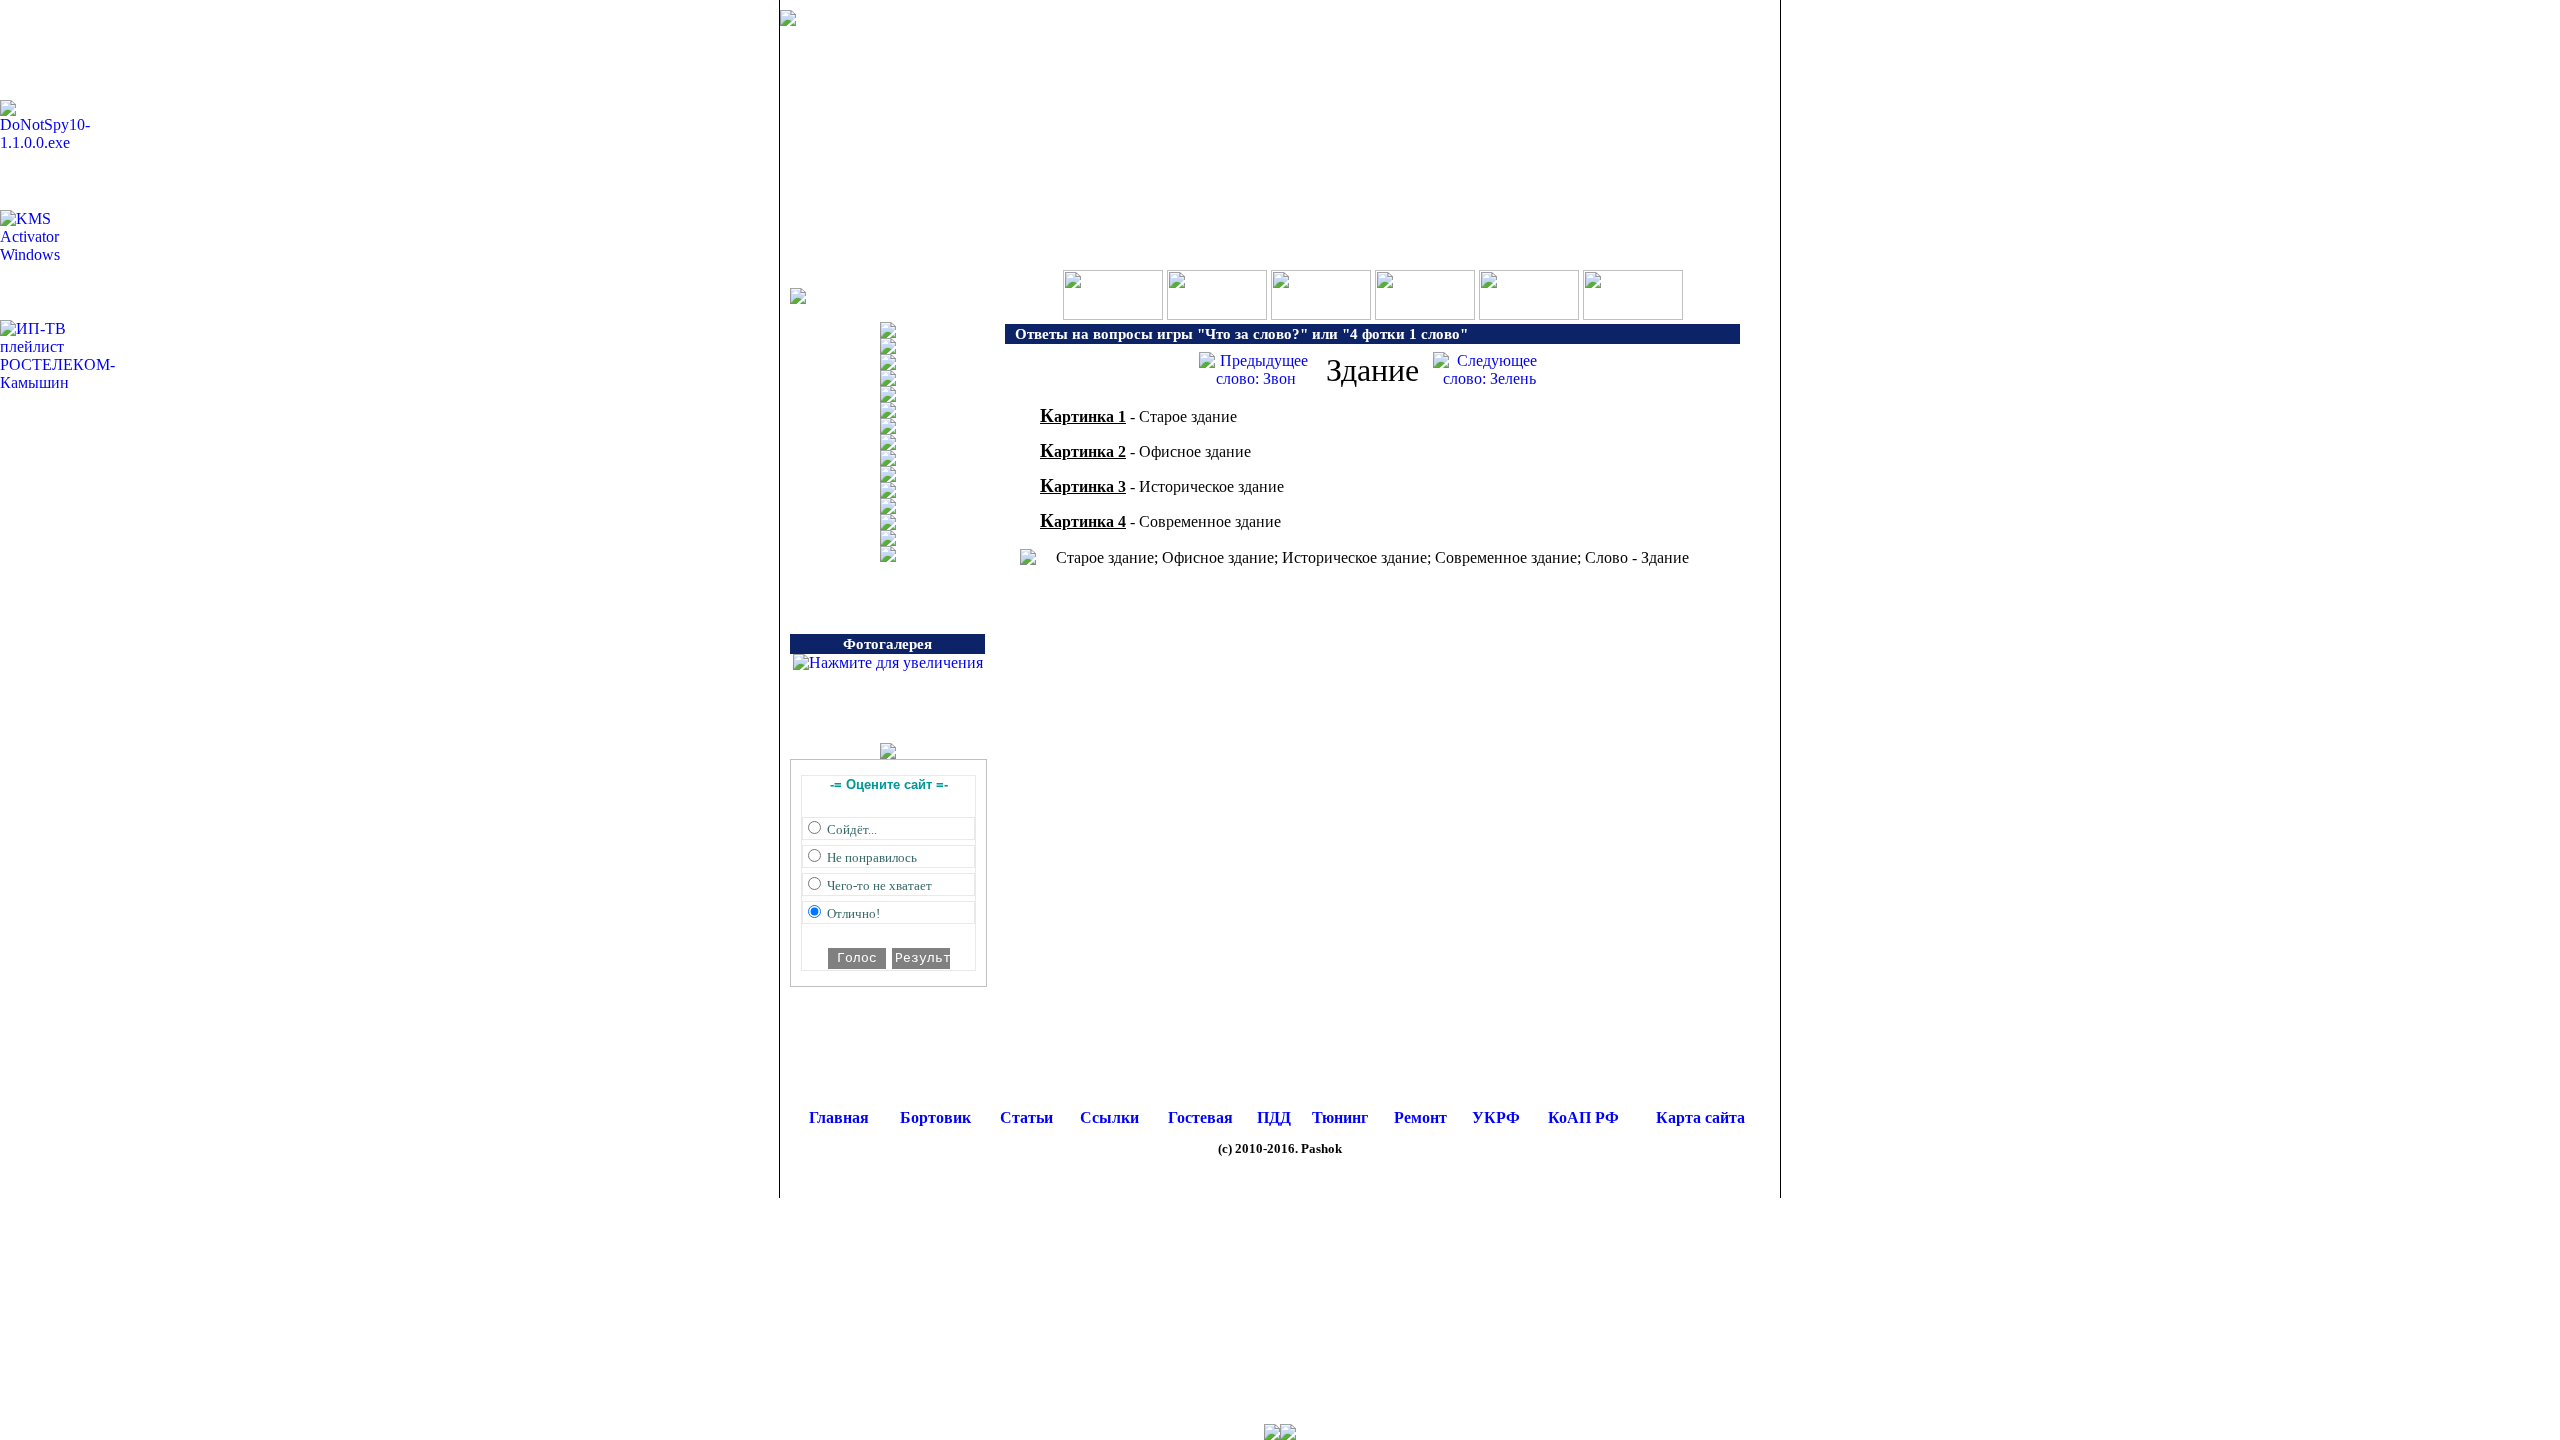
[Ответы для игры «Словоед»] (1425, 314)
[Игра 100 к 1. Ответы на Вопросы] (1113, 314)
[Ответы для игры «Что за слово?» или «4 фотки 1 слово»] (1217, 314)
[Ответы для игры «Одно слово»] (1321, 314)
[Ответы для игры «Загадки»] (1529, 314)
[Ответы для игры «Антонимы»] (1633, 314)
